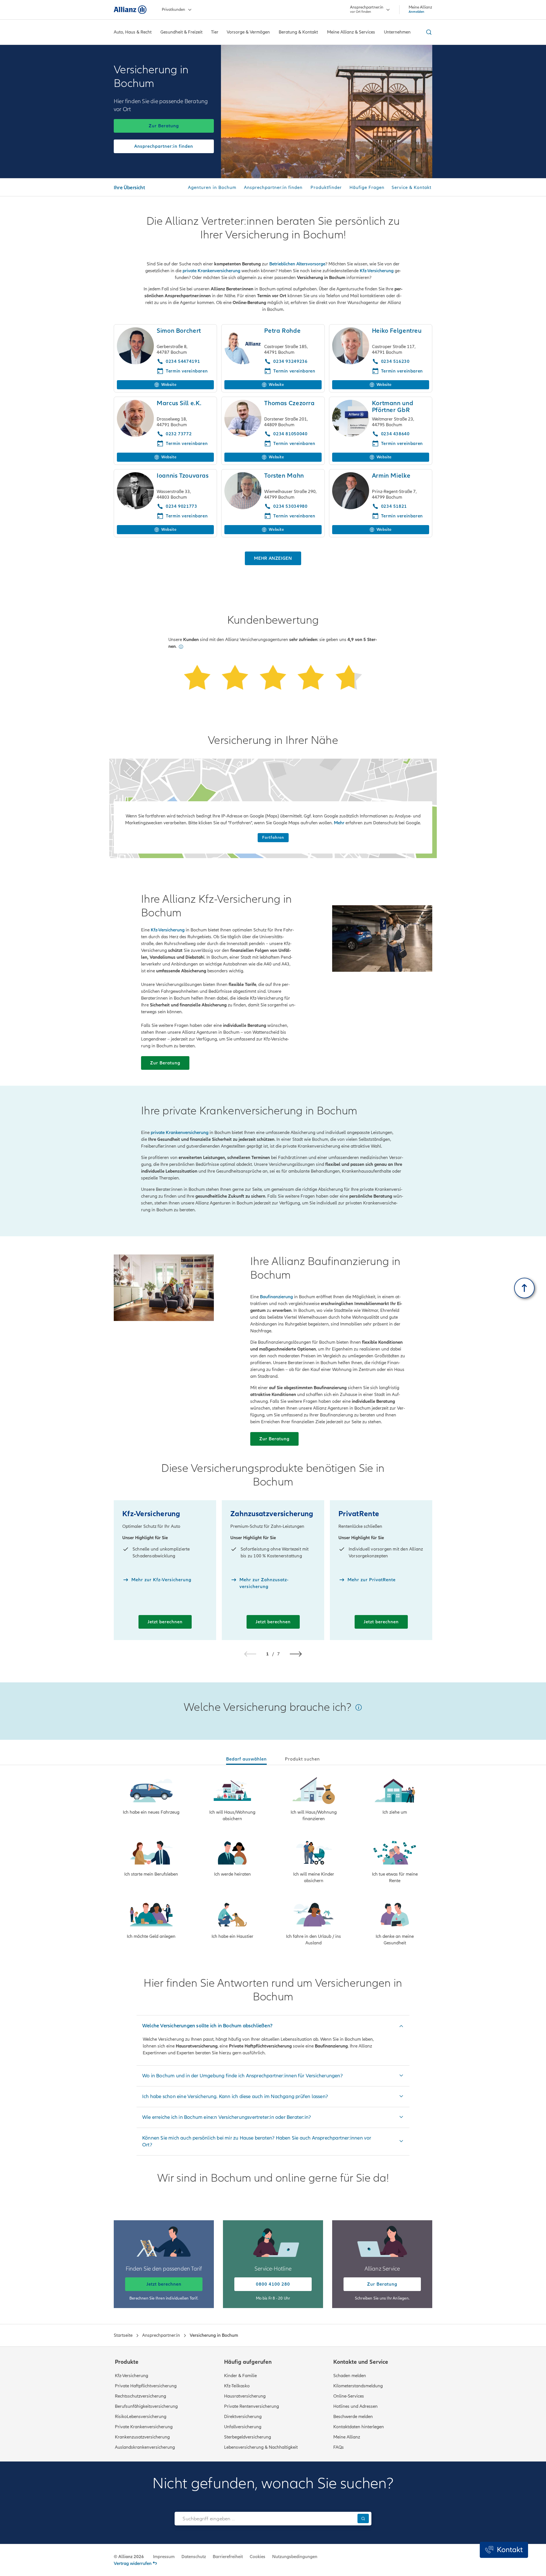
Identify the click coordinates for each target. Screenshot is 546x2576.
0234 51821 (394, 506)
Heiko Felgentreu (397, 331)
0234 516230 (395, 361)
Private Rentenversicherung (252, 2406)
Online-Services (349, 2396)
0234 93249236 (290, 361)
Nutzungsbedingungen (295, 2557)
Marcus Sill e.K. (179, 403)
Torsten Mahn (284, 476)
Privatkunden (173, 10)
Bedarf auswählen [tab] (246, 1759)
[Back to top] (524, 1288)
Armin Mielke (391, 476)
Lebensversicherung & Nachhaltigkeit (261, 2447)
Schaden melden (350, 2376)
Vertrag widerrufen (133, 2563)
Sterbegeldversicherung (248, 2437)
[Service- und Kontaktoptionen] (504, 2550)
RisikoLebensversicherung (141, 2417)
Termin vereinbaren (187, 371)
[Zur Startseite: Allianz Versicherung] (130, 10)
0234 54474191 (183, 361)
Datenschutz (194, 2557)
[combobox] (265, 2519)
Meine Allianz (347, 2437)
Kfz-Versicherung (377, 271)
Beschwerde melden (353, 2417)
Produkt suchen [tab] (302, 1759)
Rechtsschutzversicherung (140, 2396)
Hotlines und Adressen (355, 2406)
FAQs (339, 2447)
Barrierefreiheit (228, 2557)
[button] (181, 647)
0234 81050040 (290, 434)
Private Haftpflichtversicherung (146, 2386)
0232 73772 (179, 434)
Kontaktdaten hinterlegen (359, 2427)
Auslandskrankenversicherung (145, 2447)
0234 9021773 (182, 506)
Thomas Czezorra (289, 403)
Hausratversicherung (245, 2396)
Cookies (258, 2557)
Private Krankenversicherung (144, 2427)
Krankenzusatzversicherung (142, 2437)
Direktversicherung (243, 2417)
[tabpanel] (273, 1862)
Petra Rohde (282, 331)
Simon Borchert (179, 331)
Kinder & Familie (240, 2376)
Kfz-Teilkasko (237, 2386)
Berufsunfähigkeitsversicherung (146, 2406)
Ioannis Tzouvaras (183, 476)
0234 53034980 (290, 506)
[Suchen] (363, 2518)
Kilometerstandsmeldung (358, 2386)
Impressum (164, 2557)
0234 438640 (395, 434)
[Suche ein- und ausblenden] (428, 32)
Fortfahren (273, 837)
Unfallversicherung (243, 2427)
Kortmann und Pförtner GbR (393, 407)
